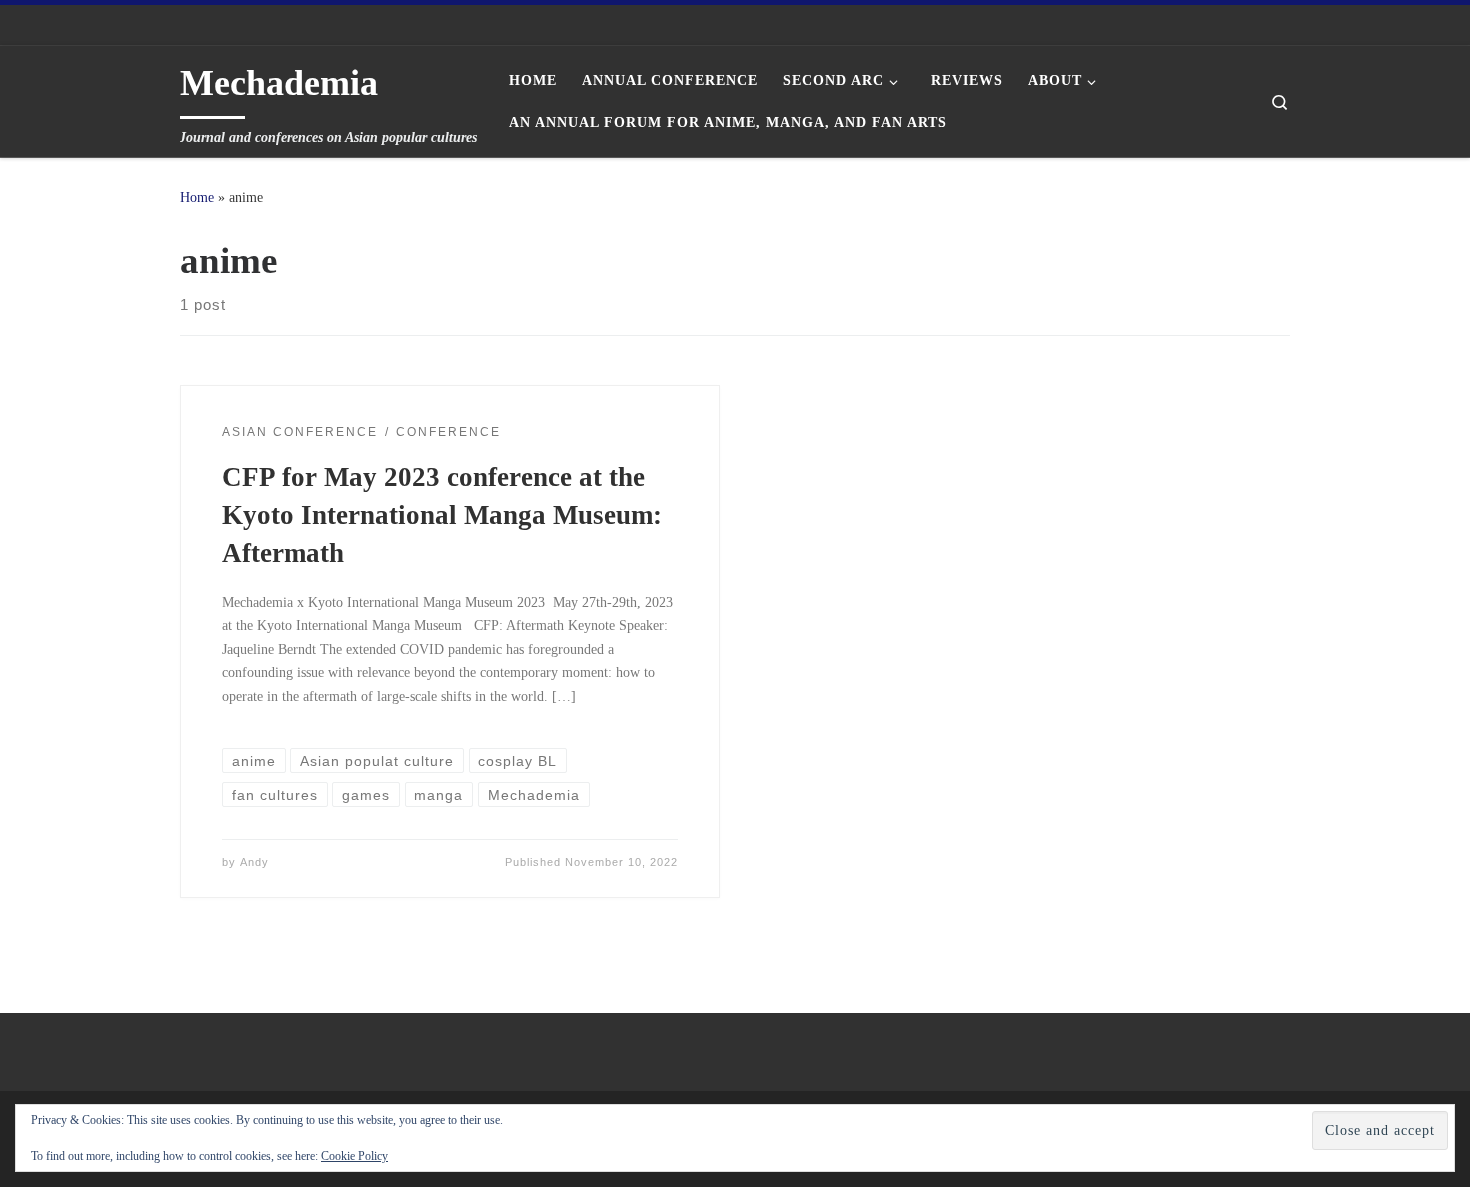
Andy (254, 862)
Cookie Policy (354, 1156)
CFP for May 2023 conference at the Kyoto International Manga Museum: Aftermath (442, 515)
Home (197, 197)
